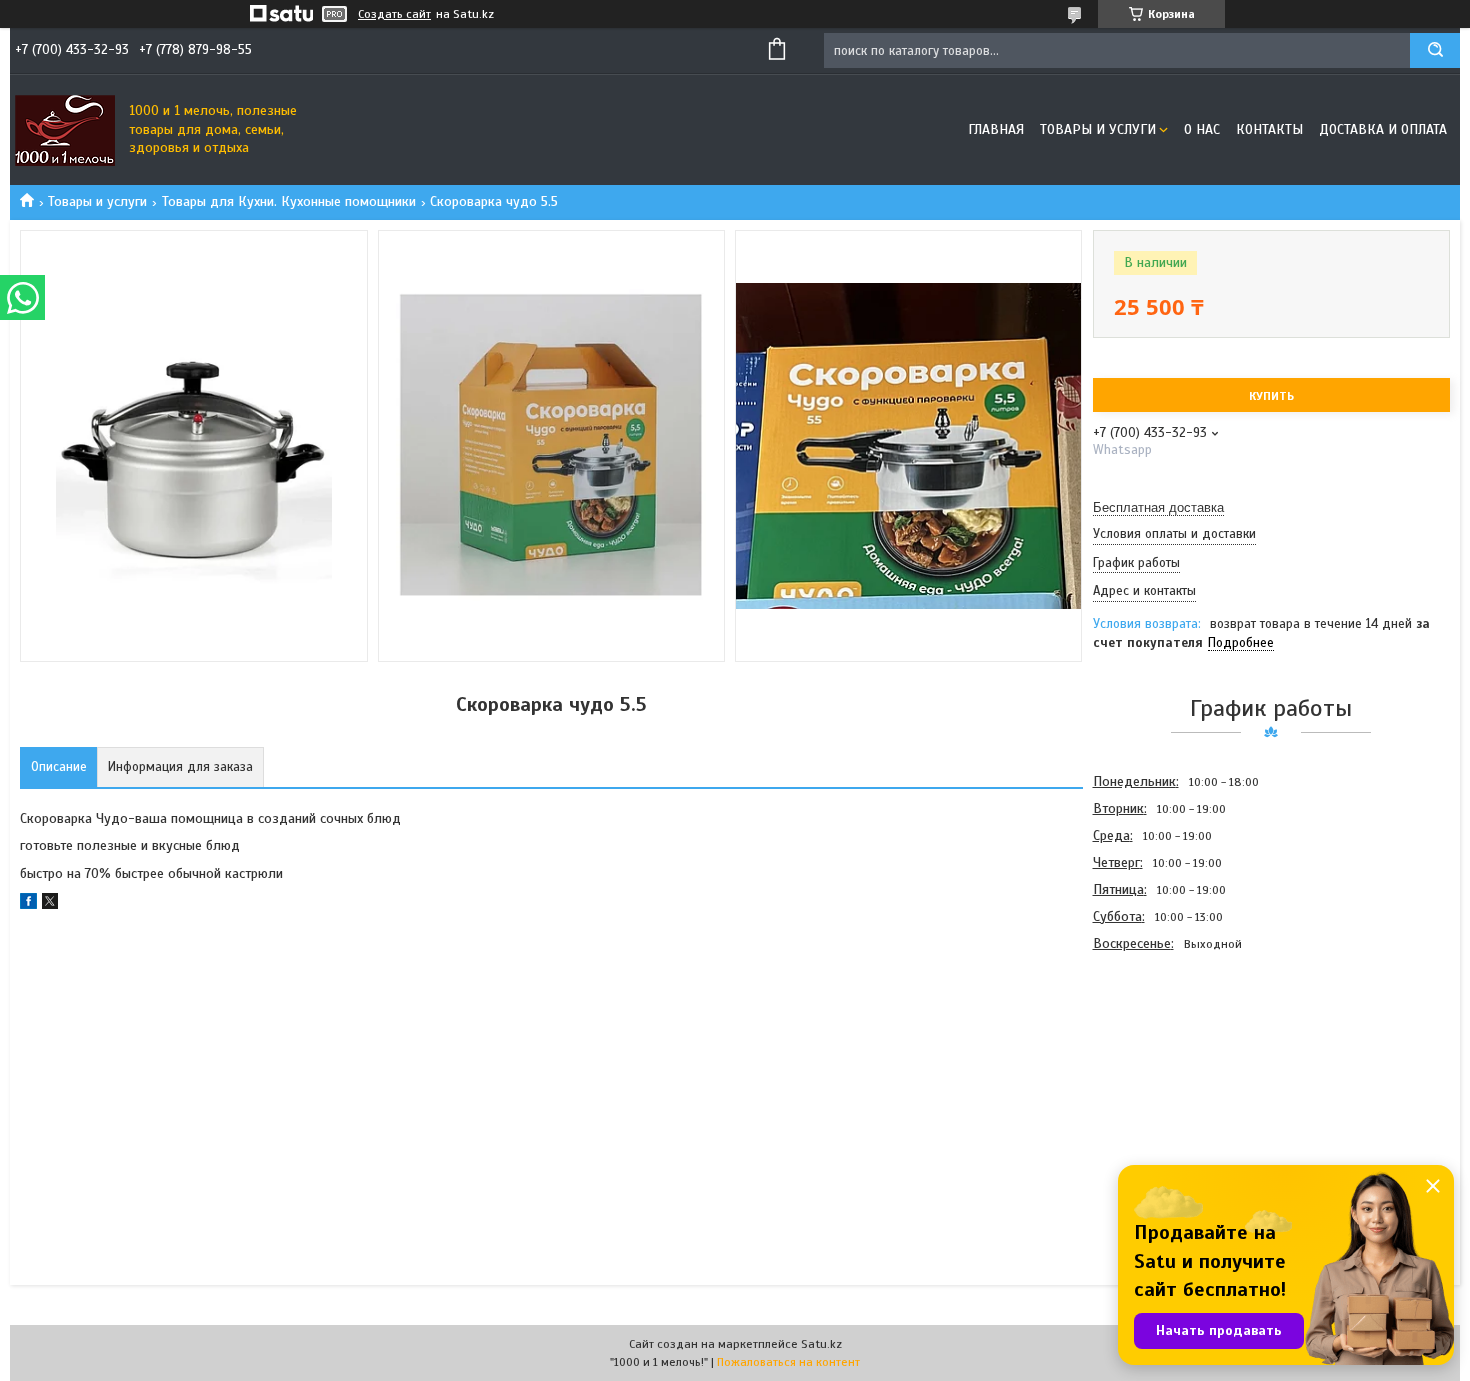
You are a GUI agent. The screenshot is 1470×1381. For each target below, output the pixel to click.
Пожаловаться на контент (788, 1362)
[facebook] (28, 904)
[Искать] (1435, 50)
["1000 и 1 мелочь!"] (65, 130)
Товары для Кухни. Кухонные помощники (289, 201)
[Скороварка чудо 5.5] (1164, 1064)
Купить (1271, 396)
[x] (50, 904)
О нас (1202, 129)
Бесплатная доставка (1158, 507)
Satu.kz (821, 1344)
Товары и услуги (1098, 129)
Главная (996, 129)
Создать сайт (394, 14)
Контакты (1269, 129)
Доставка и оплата (1383, 129)
